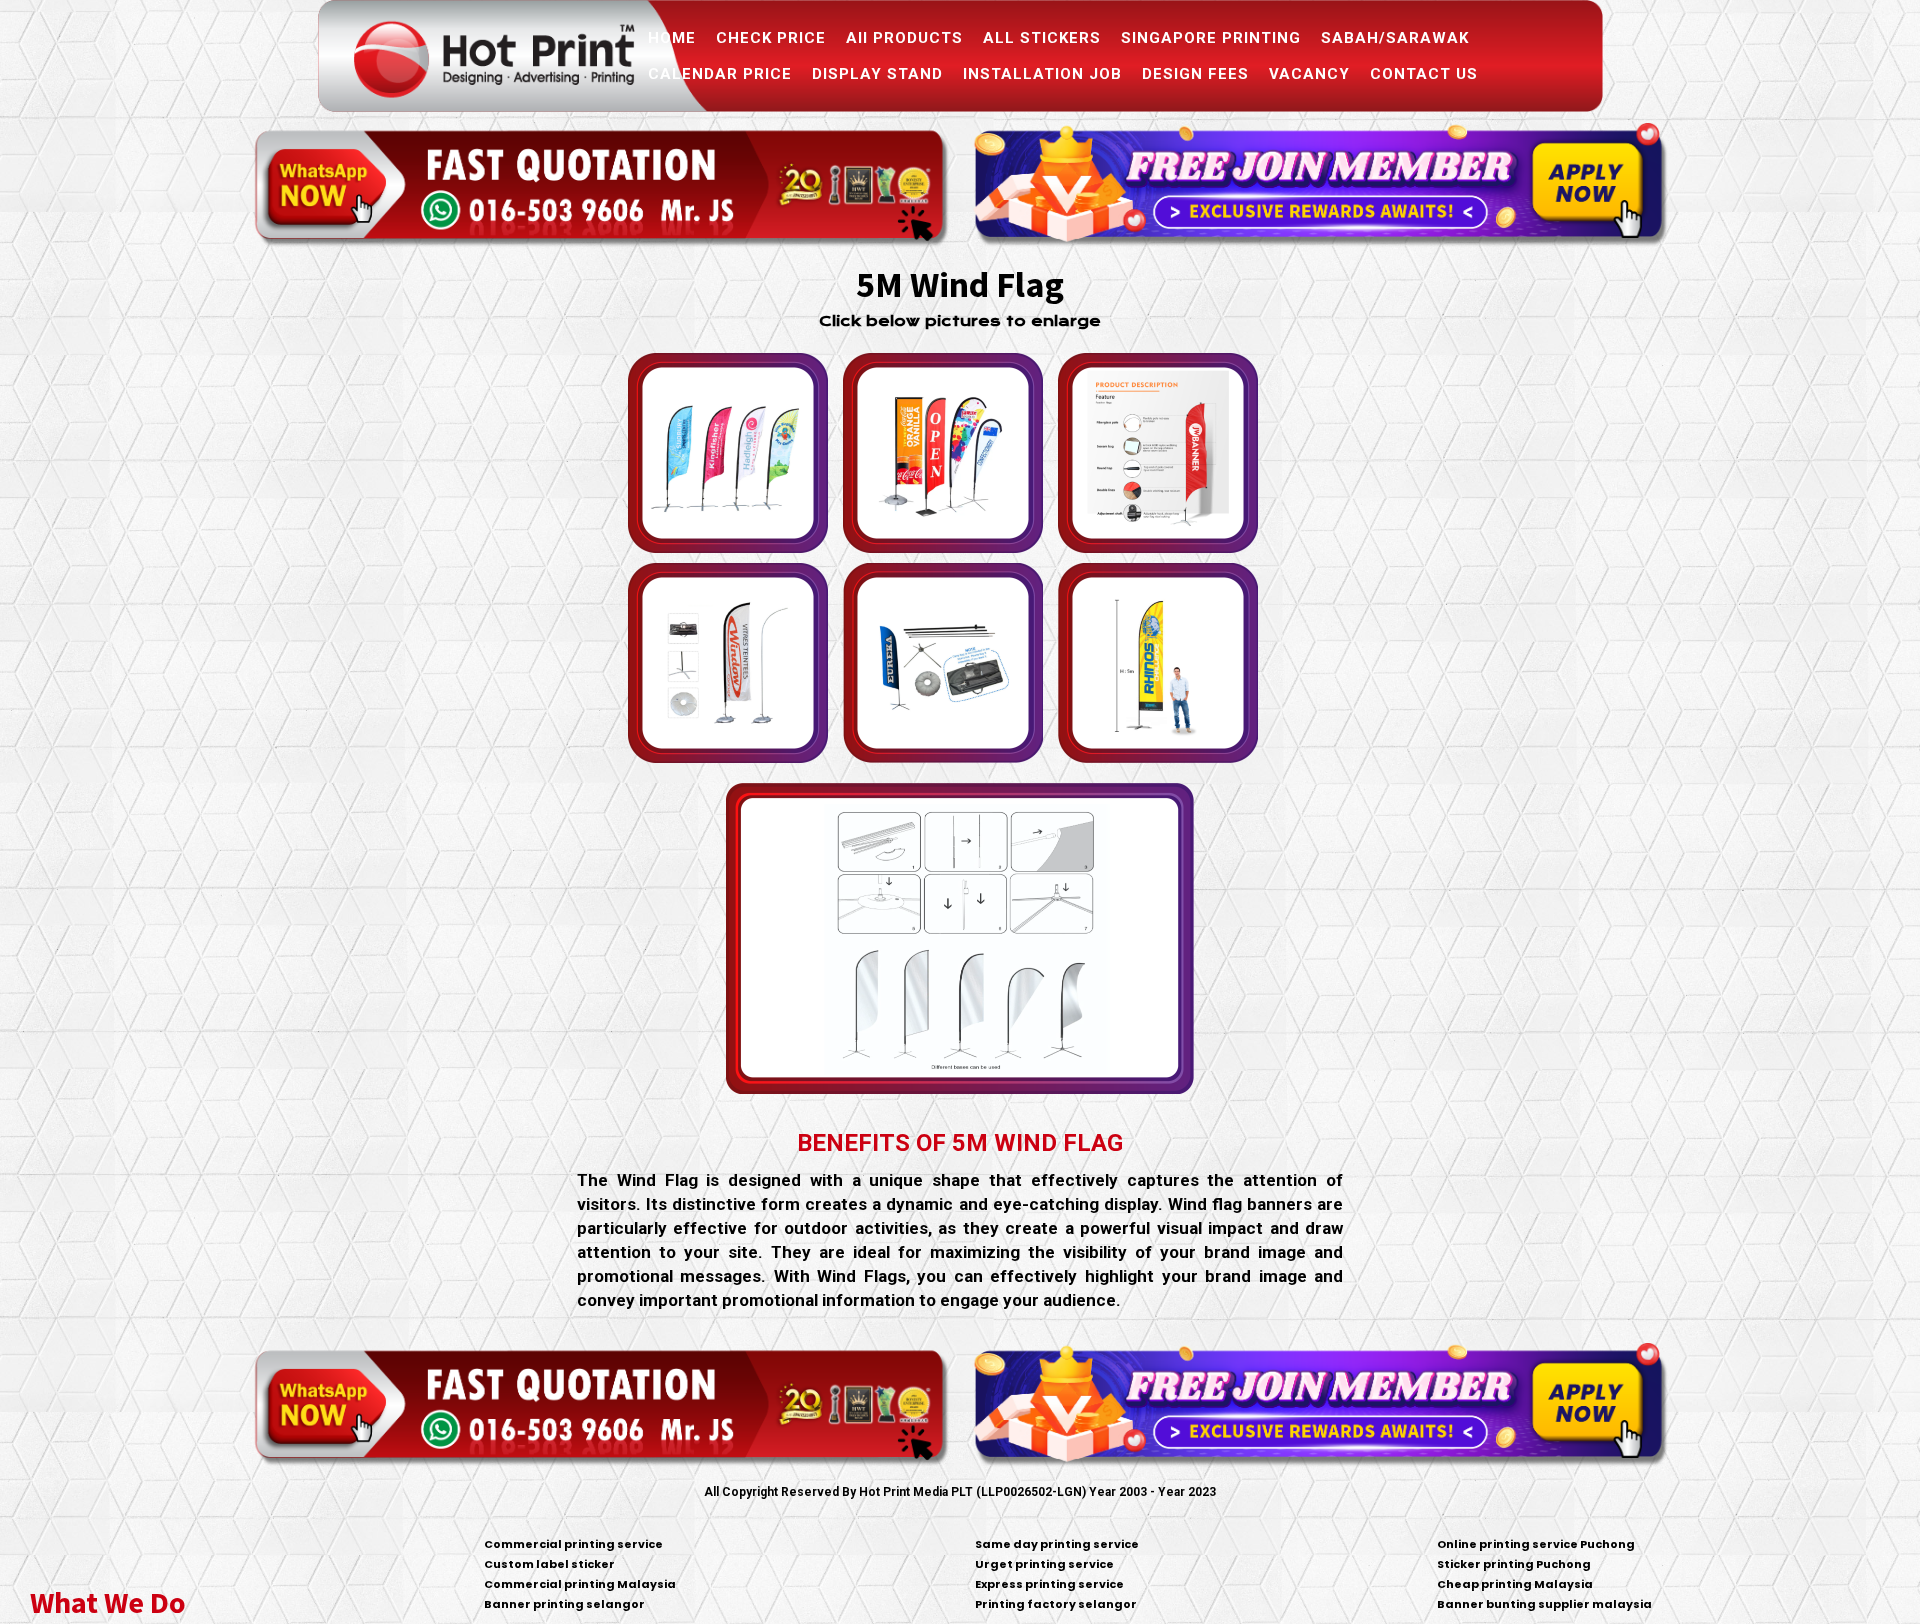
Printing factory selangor (1056, 1604)
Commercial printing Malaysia (580, 1584)
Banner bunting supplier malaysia (1544, 1604)
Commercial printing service (573, 1544)
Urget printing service (1044, 1564)
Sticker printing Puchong (1514, 1564)
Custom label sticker (549, 1564)
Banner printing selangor (564, 1604)
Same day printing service (1057, 1544)
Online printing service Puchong (1536, 1544)
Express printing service (1049, 1584)
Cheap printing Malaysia (1515, 1584)
